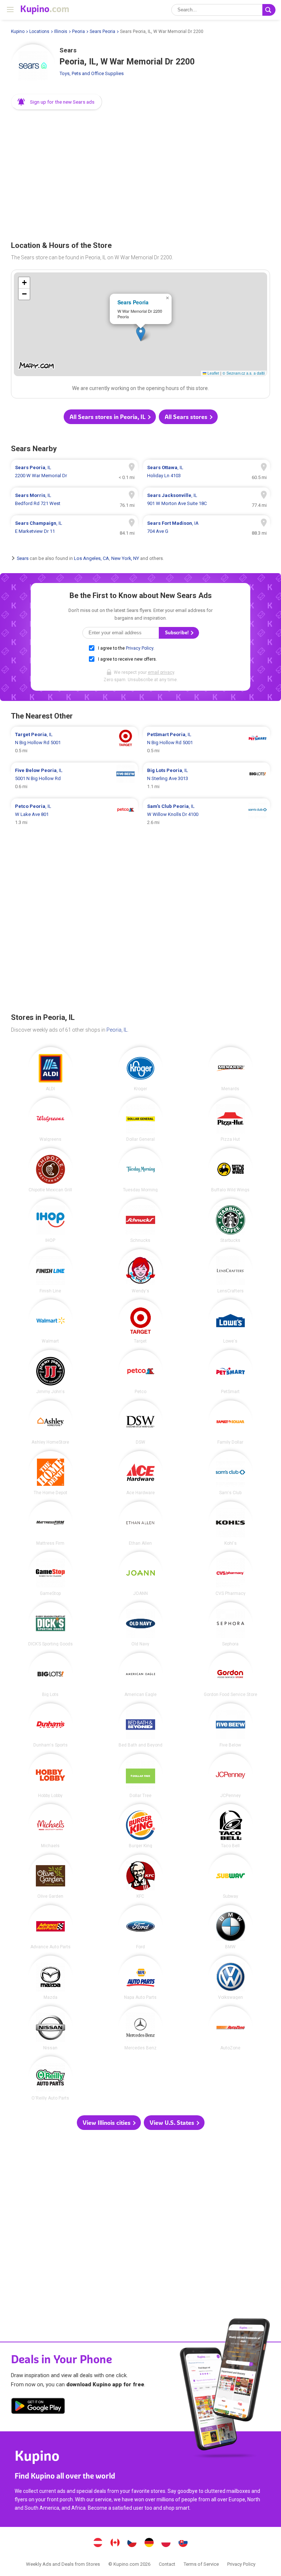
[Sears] (33, 66)
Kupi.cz (132, 2543)
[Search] (269, 10)
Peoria (78, 31)
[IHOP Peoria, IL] (50, 1221)
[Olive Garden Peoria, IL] (50, 1877)
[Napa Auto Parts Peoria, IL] (140, 1978)
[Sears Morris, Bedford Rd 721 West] (74, 500)
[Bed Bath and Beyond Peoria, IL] (140, 1725)
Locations (39, 31)
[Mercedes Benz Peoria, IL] (140, 2028)
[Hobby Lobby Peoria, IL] (50, 1776)
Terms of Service (201, 2564)
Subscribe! (177, 633)
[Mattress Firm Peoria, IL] (50, 1523)
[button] (57, 102)
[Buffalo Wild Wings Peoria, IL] (231, 1170)
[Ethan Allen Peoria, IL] (140, 1523)
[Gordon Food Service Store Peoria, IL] (231, 1675)
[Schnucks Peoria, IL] (140, 1221)
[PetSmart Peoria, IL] (231, 1372)
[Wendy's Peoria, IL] (140, 1271)
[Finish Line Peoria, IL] (50, 1271)
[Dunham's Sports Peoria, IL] (50, 1725)
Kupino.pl (166, 2543)
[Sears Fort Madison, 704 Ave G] (207, 527)
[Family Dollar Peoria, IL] (231, 1422)
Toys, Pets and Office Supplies (92, 73)
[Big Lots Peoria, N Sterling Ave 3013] (207, 779)
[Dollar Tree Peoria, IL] (140, 1776)
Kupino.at (98, 2543)
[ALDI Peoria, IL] (50, 1069)
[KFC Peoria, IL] (140, 1877)
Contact (167, 2564)
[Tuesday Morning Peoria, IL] (140, 1170)
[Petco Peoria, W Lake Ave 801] (74, 814)
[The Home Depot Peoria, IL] (50, 1473)
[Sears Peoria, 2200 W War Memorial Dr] (74, 472)
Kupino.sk (183, 2543)
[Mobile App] (38, 2407)
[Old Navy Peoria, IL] (140, 1624)
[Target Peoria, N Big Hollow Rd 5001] (74, 743)
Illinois (61, 31)
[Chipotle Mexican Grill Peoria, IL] (50, 1170)
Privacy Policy (140, 648)
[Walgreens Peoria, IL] (50, 1120)
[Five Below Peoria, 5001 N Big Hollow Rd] (74, 779)
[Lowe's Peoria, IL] (231, 1321)
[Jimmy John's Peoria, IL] (50, 1372)
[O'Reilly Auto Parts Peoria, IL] (50, 2078)
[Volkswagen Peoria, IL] (231, 1978)
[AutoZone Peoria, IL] (231, 2028)
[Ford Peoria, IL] (140, 1927)
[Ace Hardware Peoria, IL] (140, 1473)
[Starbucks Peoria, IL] (231, 1221)
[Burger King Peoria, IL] (140, 1826)
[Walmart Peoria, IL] (50, 1321)
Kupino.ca (115, 2543)
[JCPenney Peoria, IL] (231, 1776)
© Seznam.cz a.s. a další (244, 373)
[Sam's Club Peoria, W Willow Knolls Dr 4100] (207, 814)
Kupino (18, 31)
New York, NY (125, 558)
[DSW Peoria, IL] (140, 1422)
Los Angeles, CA (91, 558)
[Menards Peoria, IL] (231, 1069)
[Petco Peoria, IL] (140, 1372)
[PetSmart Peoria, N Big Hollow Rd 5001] (207, 743)
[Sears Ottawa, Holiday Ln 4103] (207, 472)
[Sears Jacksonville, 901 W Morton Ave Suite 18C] (207, 500)
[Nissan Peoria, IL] (50, 2028)
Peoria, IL (117, 1030)
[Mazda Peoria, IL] (50, 1978)
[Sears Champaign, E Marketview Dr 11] (74, 527)
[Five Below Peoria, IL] (231, 1725)
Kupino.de (149, 2543)
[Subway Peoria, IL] (231, 1877)
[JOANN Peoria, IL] (140, 1574)
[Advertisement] (140, 173)
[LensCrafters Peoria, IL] (231, 1271)
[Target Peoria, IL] (140, 1321)
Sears (23, 558)
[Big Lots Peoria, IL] (50, 1675)
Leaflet (213, 373)
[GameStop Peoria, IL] (50, 1574)
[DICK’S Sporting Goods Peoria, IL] (50, 1624)
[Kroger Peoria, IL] (140, 1069)
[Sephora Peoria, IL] (231, 1624)
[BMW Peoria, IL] (231, 1927)
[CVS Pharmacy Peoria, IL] (231, 1574)
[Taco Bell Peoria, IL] (231, 1826)
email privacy (161, 672)
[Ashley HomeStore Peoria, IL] (50, 1422)
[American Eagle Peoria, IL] (140, 1675)
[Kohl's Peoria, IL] (231, 1523)
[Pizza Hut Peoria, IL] (231, 1120)
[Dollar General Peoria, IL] (140, 1120)
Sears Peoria (102, 31)
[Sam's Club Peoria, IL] (231, 1473)
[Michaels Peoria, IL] (50, 1826)
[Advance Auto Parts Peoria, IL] (50, 1927)
